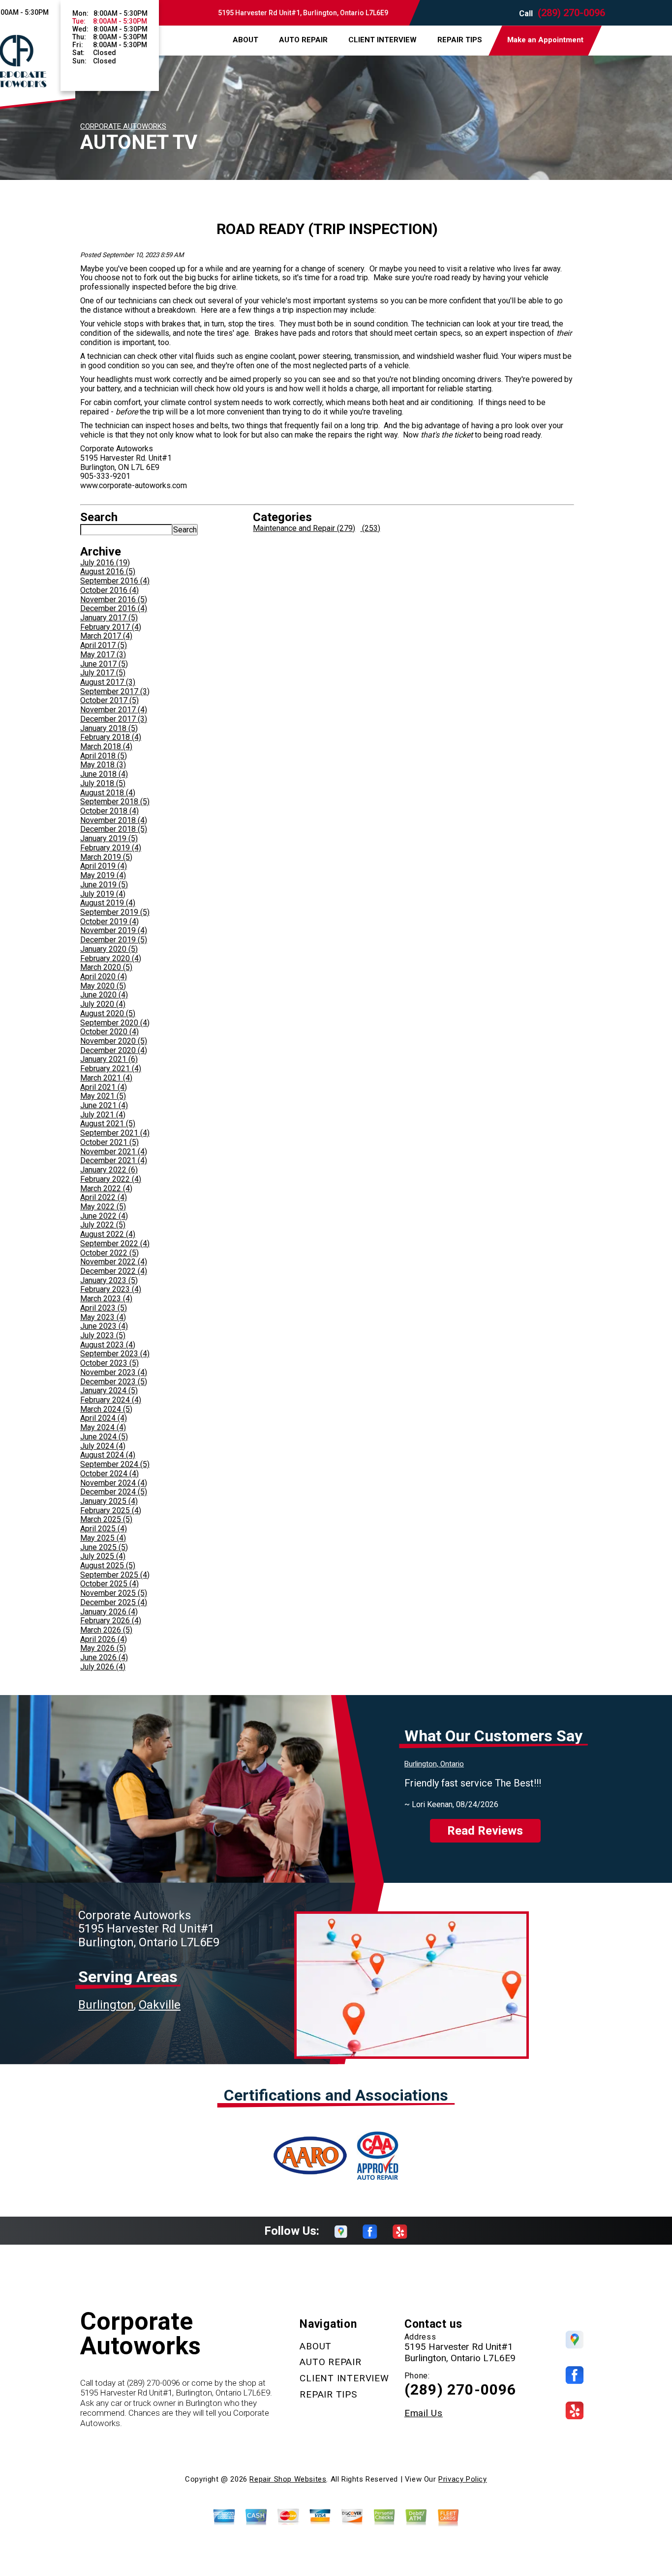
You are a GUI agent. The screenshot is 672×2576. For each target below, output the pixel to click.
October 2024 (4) (109, 1474)
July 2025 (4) (103, 1556)
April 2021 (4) (104, 1087)
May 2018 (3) (103, 765)
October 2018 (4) (109, 811)
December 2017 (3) (114, 719)
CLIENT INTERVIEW (382, 40)
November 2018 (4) (114, 820)
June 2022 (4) (104, 1216)
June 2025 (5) (104, 1547)
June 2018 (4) (104, 774)
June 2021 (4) (104, 1105)
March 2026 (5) (106, 1630)
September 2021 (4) (115, 1133)
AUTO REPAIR (303, 40)
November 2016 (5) (114, 600)
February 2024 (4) (111, 1400)
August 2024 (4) (108, 1455)
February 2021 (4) (111, 1068)
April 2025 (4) (104, 1529)
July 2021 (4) (103, 1115)
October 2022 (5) (109, 1253)
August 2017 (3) (108, 682)
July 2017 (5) (103, 673)
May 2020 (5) (103, 986)
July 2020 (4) (103, 1004)
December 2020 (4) (114, 1050)
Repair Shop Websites (288, 2479)
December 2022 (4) (114, 1271)
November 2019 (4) (114, 930)
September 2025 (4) (115, 1575)
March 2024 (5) (106, 1409)
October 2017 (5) (109, 700)
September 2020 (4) (115, 1023)
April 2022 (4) (104, 1197)
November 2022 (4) (114, 1262)
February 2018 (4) (111, 737)
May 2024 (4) (103, 1427)
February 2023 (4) (111, 1289)
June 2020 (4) (104, 995)
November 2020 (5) (114, 1041)
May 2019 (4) (103, 875)
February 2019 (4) (111, 848)
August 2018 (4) (108, 793)
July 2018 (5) (103, 783)
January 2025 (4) (109, 1501)
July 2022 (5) (103, 1225)
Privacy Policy (462, 2479)
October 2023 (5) (109, 1363)
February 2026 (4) (111, 1621)
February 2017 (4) (111, 627)
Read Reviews (485, 1831)
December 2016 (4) (114, 608)
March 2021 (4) (106, 1078)
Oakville (160, 2005)
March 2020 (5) (106, 967)
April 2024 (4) (104, 1418)
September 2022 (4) (115, 1244)
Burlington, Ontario (434, 1764)
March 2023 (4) (106, 1299)
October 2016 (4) (109, 590)
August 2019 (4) (108, 903)
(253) (370, 528)
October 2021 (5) (109, 1142)
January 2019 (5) (109, 838)
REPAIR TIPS (460, 40)
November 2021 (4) (114, 1152)
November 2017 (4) (114, 710)
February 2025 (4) (111, 1510)
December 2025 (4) (114, 1602)
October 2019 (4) (109, 922)
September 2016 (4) (115, 581)
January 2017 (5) (109, 618)
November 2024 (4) (114, 1483)
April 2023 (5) (104, 1308)
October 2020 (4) (109, 1032)
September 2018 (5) (115, 802)
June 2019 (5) (104, 885)
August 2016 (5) (108, 571)
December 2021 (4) (114, 1160)
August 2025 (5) (108, 1566)
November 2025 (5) (114, 1593)
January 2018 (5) (109, 728)
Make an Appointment (545, 40)
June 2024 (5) (104, 1437)
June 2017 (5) (104, 664)
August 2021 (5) (108, 1124)
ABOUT (245, 40)
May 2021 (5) (103, 1096)
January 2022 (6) (109, 1170)
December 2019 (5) (114, 940)
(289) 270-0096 (571, 13)
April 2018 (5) (104, 756)
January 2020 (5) (109, 949)
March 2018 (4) (106, 746)
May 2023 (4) (103, 1317)
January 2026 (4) (109, 1612)
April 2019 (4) (104, 866)
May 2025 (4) (103, 1538)
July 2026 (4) (103, 1667)
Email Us (424, 2413)
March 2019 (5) (106, 857)
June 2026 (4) (104, 1657)
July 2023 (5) (103, 1335)
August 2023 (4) (108, 1345)
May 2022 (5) (103, 1207)
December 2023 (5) (114, 1382)
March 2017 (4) (106, 636)
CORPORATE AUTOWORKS (123, 126)
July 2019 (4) (103, 894)
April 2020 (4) (104, 977)
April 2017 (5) (104, 645)
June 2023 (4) (104, 1326)
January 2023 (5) (109, 1280)
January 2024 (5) (109, 1390)
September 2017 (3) (115, 691)
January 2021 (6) (109, 1059)
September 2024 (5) (115, 1464)
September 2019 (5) (115, 912)
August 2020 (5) (108, 1013)
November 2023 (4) (114, 1372)
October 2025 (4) (109, 1584)
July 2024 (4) (103, 1446)
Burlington (106, 2005)
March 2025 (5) (106, 1519)
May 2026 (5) (103, 1648)
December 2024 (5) (114, 1492)
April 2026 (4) (104, 1639)
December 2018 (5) (114, 829)
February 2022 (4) (111, 1179)
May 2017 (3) (103, 655)
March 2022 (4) (106, 1188)
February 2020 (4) (111, 958)
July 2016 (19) (105, 563)
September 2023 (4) (115, 1354)
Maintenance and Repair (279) (304, 528)
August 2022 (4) (108, 1234)
